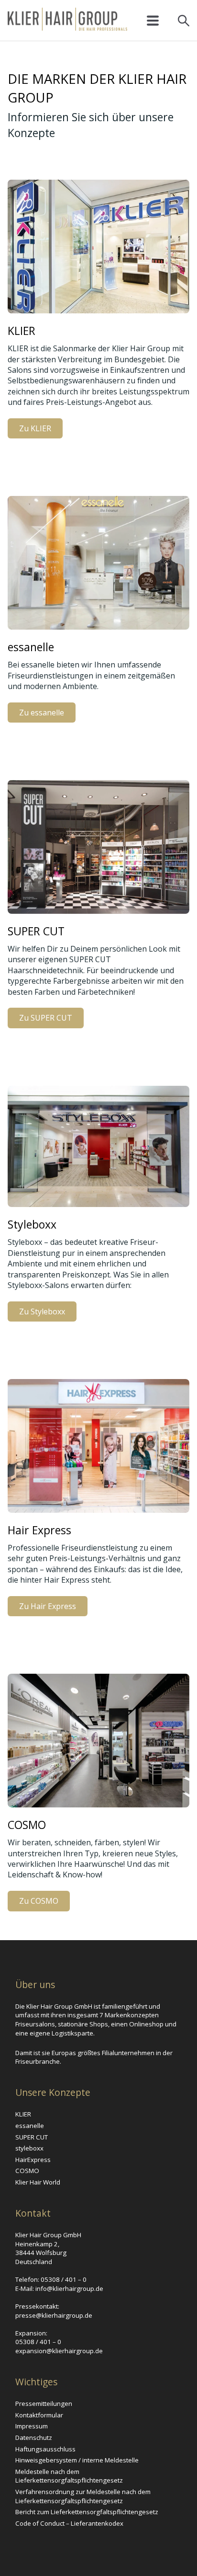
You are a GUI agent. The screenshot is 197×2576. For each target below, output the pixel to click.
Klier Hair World (38, 2182)
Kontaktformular (39, 2415)
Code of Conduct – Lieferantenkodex (69, 2523)
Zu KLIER (35, 428)
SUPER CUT (32, 2137)
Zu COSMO (39, 1901)
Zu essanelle (42, 713)
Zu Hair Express (48, 1606)
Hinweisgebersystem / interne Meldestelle (77, 2460)
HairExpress (33, 2160)
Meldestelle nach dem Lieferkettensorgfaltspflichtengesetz (69, 2476)
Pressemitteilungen (44, 2403)
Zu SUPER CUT (46, 1018)
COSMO (27, 2171)
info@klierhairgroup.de (69, 2288)
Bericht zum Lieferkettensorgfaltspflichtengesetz (87, 2512)
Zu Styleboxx (42, 1311)
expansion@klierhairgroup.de (59, 2351)
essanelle (30, 2126)
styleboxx (29, 2148)
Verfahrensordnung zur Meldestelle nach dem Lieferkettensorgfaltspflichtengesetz (83, 2496)
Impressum (32, 2426)
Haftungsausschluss (45, 2449)
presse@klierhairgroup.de (54, 2315)
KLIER (23, 2114)
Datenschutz (34, 2438)
